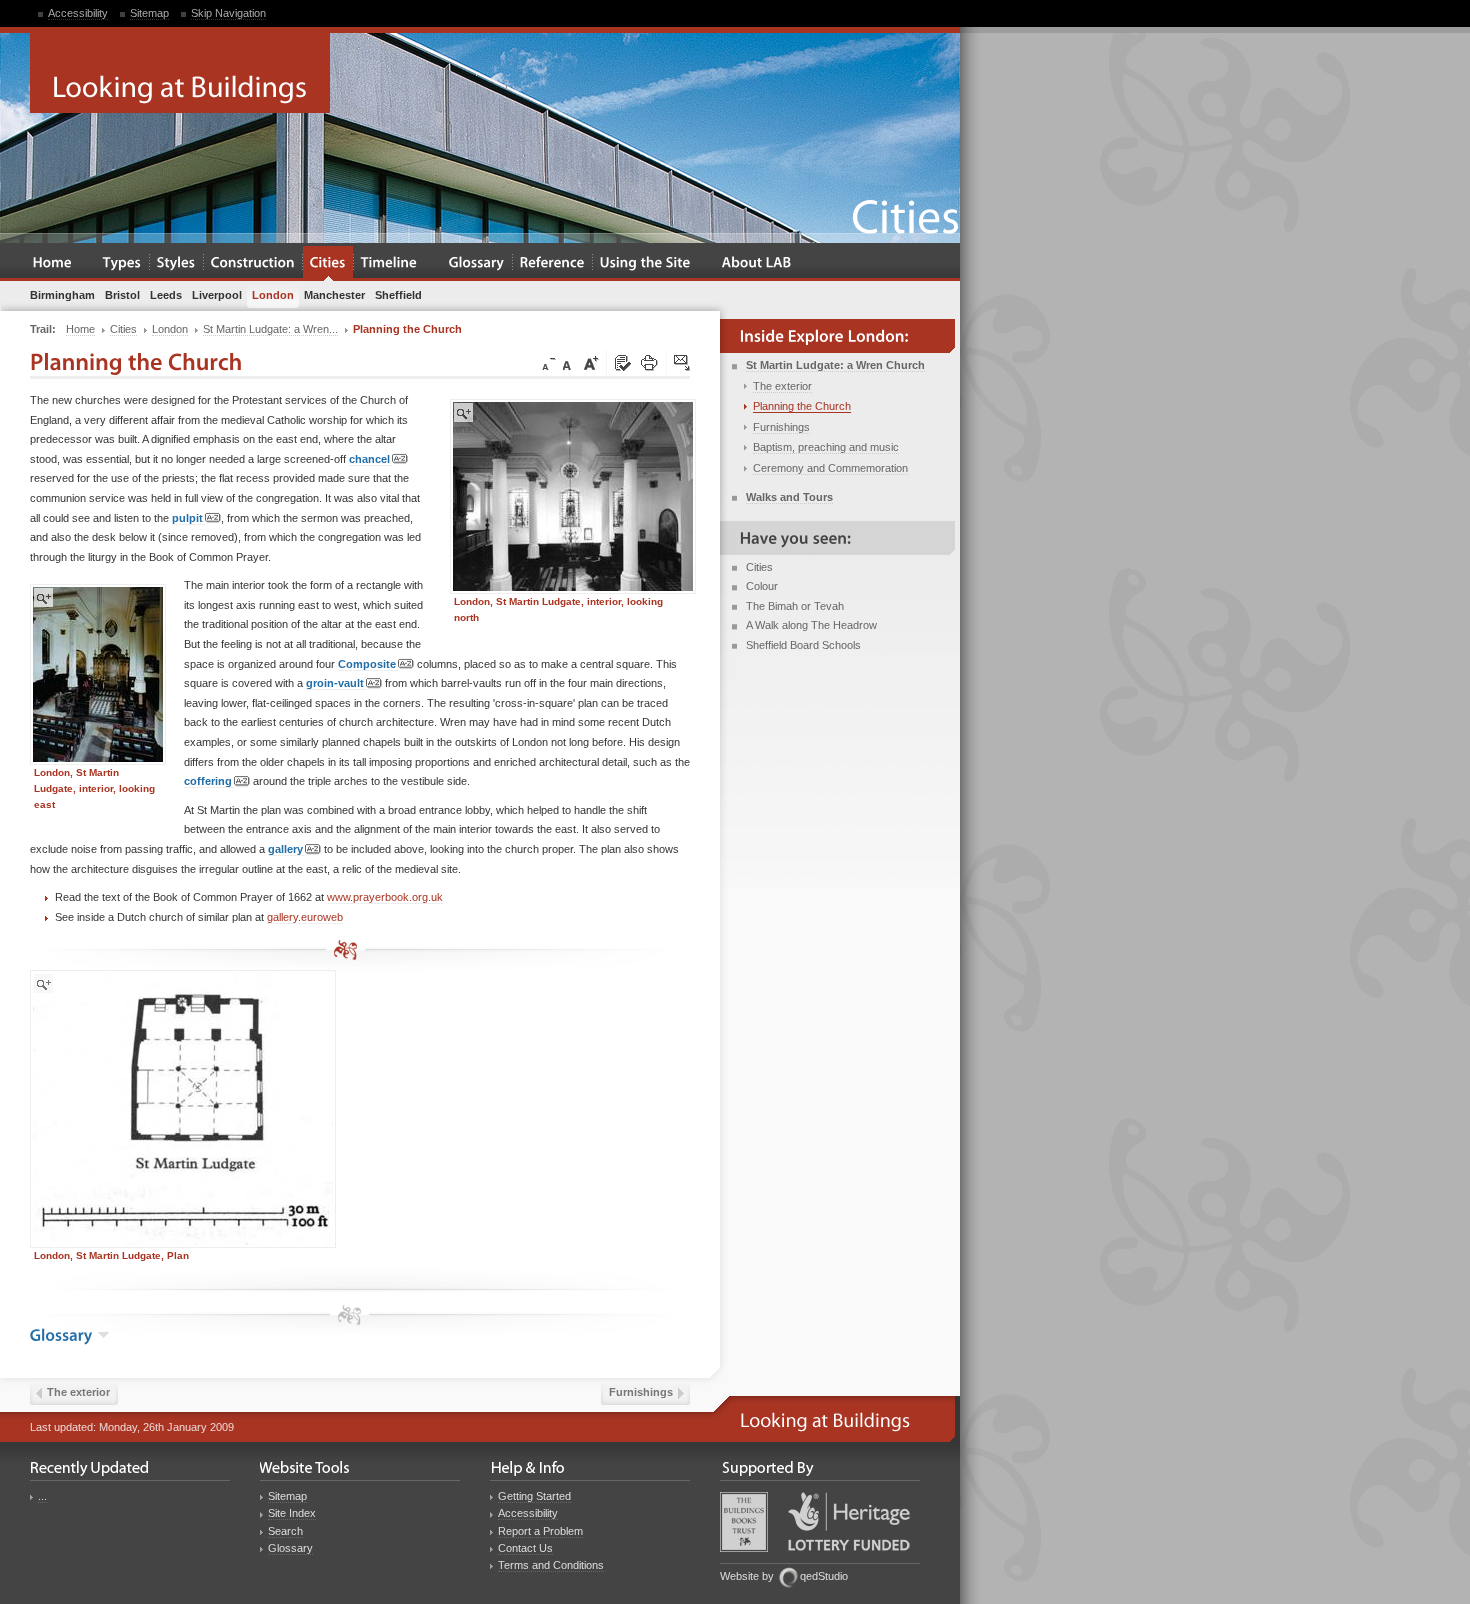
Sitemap (149, 13)
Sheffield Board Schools (803, 645)
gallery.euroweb (305, 917)
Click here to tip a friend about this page (683, 364)
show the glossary (103, 1335)
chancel (369, 459)
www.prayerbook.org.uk (385, 897)
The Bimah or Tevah (795, 606)
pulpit (187, 518)
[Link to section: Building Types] (122, 263)
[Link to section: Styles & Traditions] (176, 263)
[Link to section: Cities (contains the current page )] (328, 263)
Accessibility (78, 13)
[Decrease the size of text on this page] (547, 364)
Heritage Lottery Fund (849, 1521)
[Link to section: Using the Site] (645, 263)
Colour (762, 586)
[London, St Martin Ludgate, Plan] (183, 1109)
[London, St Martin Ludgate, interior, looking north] (573, 496)
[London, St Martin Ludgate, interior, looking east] (98, 674)
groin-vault (335, 683)
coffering (208, 781)
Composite (367, 664)
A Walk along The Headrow (811, 625)
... (42, 1496)
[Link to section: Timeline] (389, 263)
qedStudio (824, 1576)
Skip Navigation (228, 13)
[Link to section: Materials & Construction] (253, 263)
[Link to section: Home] (52, 263)
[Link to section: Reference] (552, 263)
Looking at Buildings (180, 73)
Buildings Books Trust (744, 1522)
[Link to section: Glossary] (477, 263)
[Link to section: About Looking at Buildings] (757, 263)
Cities (759, 567)
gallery (285, 849)
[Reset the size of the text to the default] (570, 364)
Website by (747, 1576)
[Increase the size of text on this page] (590, 364)
